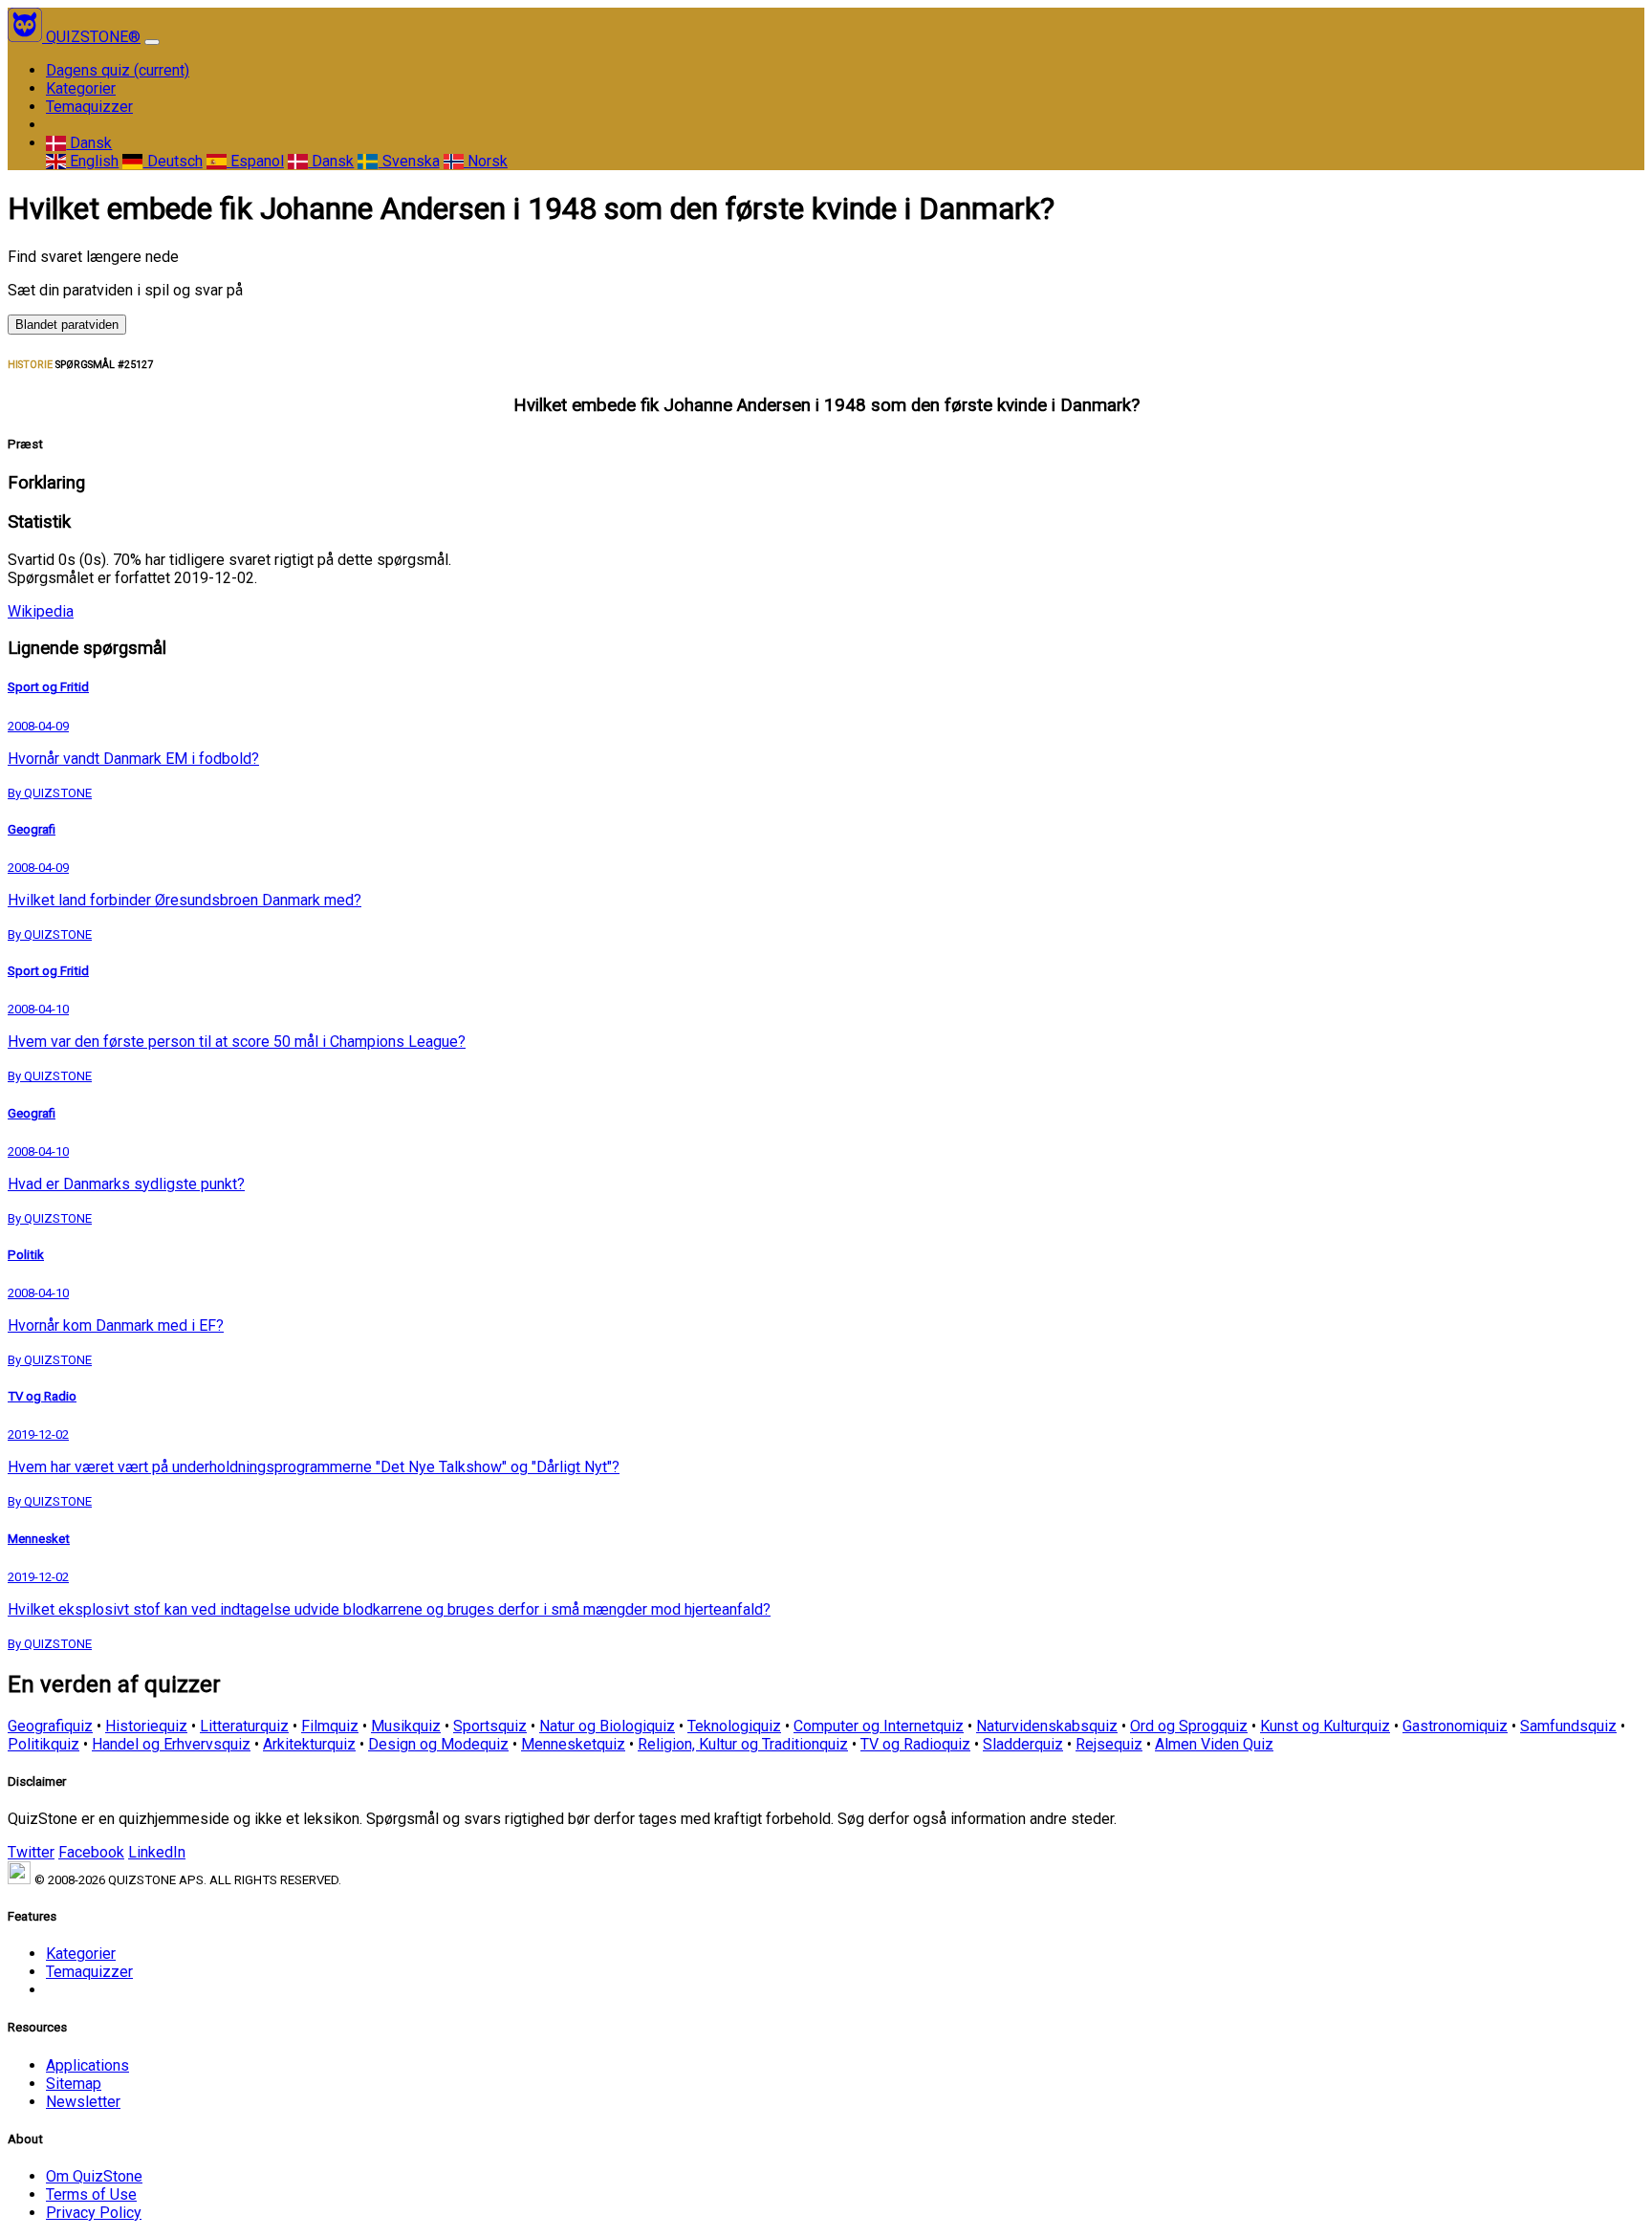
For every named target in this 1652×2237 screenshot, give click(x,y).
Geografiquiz (50, 1726)
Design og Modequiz (438, 1744)
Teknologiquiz (734, 1726)
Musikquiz (406, 1726)
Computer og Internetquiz (879, 1726)
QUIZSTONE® (93, 37)
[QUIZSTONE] (27, 37)
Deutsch (173, 161)
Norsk (486, 161)
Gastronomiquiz (1455, 1726)
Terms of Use (91, 2194)
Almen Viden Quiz (1214, 1744)
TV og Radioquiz (915, 1744)
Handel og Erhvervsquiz (171, 1744)
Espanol (255, 161)
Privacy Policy (94, 2213)
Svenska (409, 161)
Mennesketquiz (573, 1744)
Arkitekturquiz (309, 1744)
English (92, 161)
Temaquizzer (89, 107)
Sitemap (74, 2084)
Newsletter (83, 2102)
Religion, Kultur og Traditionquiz (743, 1744)
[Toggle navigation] (152, 42)
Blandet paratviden (67, 325)
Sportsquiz (490, 1726)
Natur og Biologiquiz (607, 1726)
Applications (87, 2065)
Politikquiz (43, 1744)
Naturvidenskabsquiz (1047, 1726)
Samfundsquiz (1568, 1726)
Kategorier (81, 88)
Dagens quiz (118, 70)
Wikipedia (41, 611)
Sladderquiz (1023, 1744)
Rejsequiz (1109, 1744)
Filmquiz (330, 1726)
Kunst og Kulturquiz (1325, 1726)
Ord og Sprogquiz (1189, 1726)
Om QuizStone (94, 2176)
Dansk (89, 143)
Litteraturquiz (244, 1726)
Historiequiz (146, 1726)
